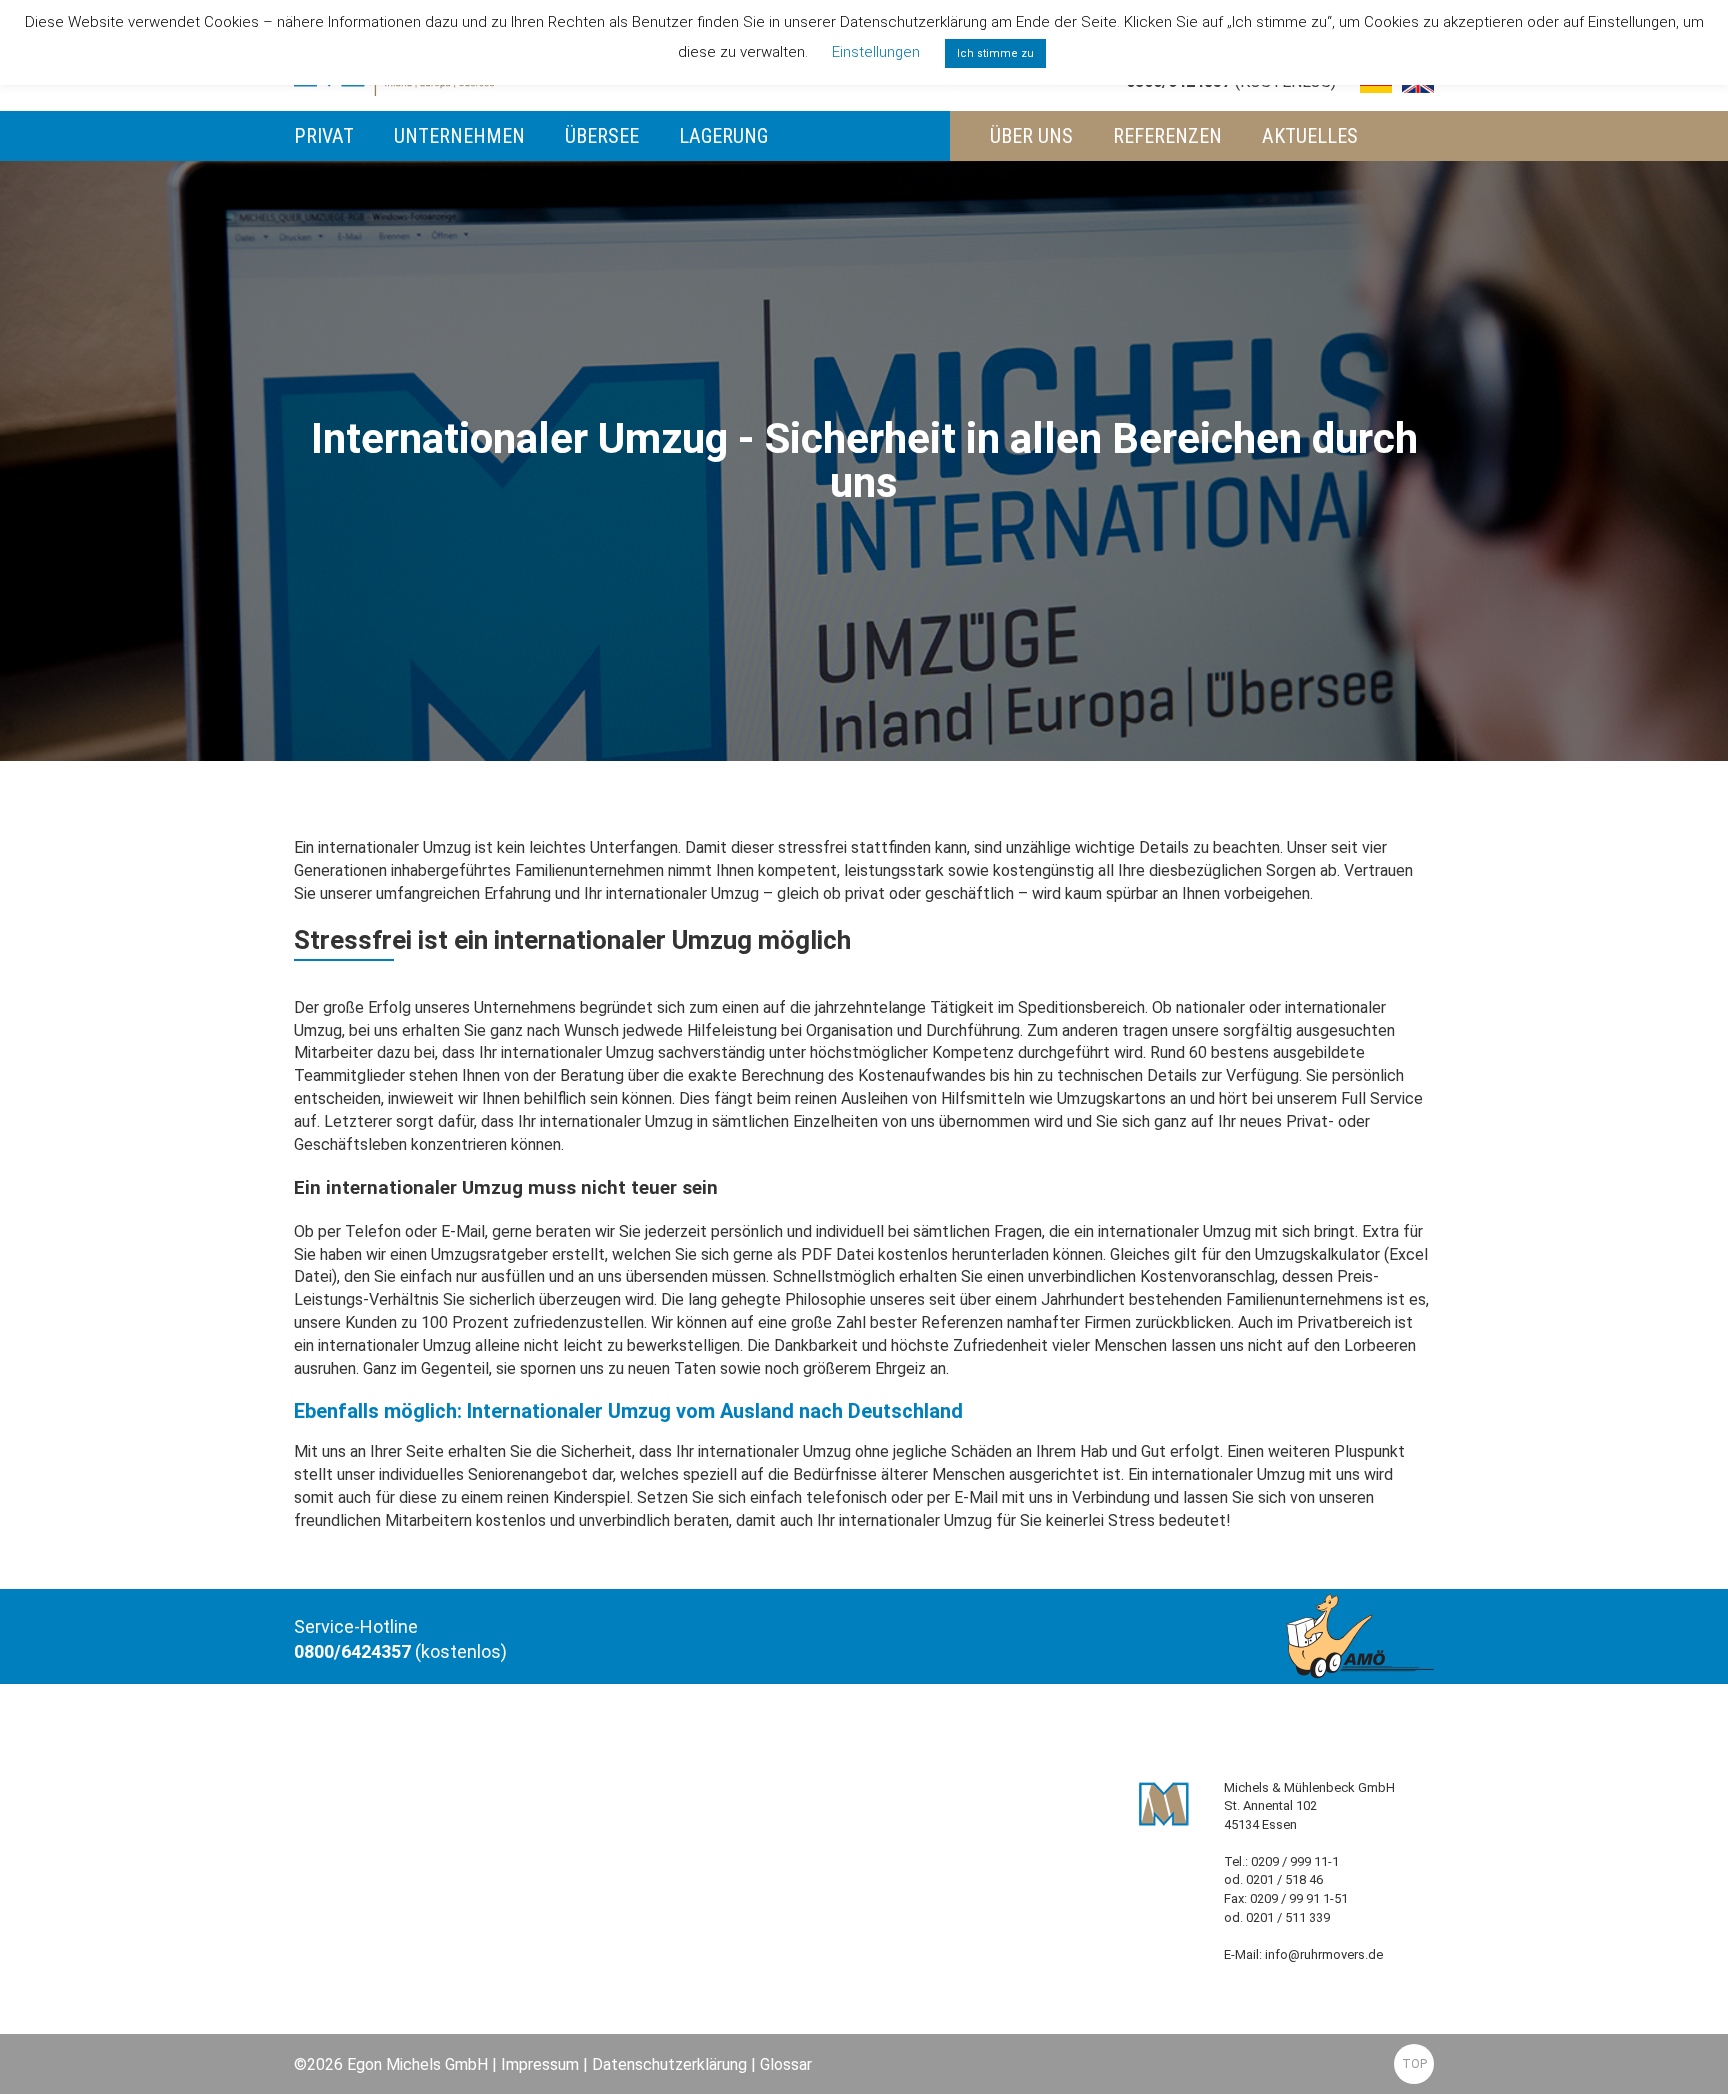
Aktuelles (1310, 136)
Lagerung (723, 136)
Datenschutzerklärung (669, 2064)
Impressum (540, 2064)
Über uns (1031, 136)
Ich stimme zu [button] (995, 53)
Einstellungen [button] (876, 52)
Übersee (602, 136)
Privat (324, 136)
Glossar (786, 2064)
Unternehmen (459, 136)
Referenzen (1167, 136)
